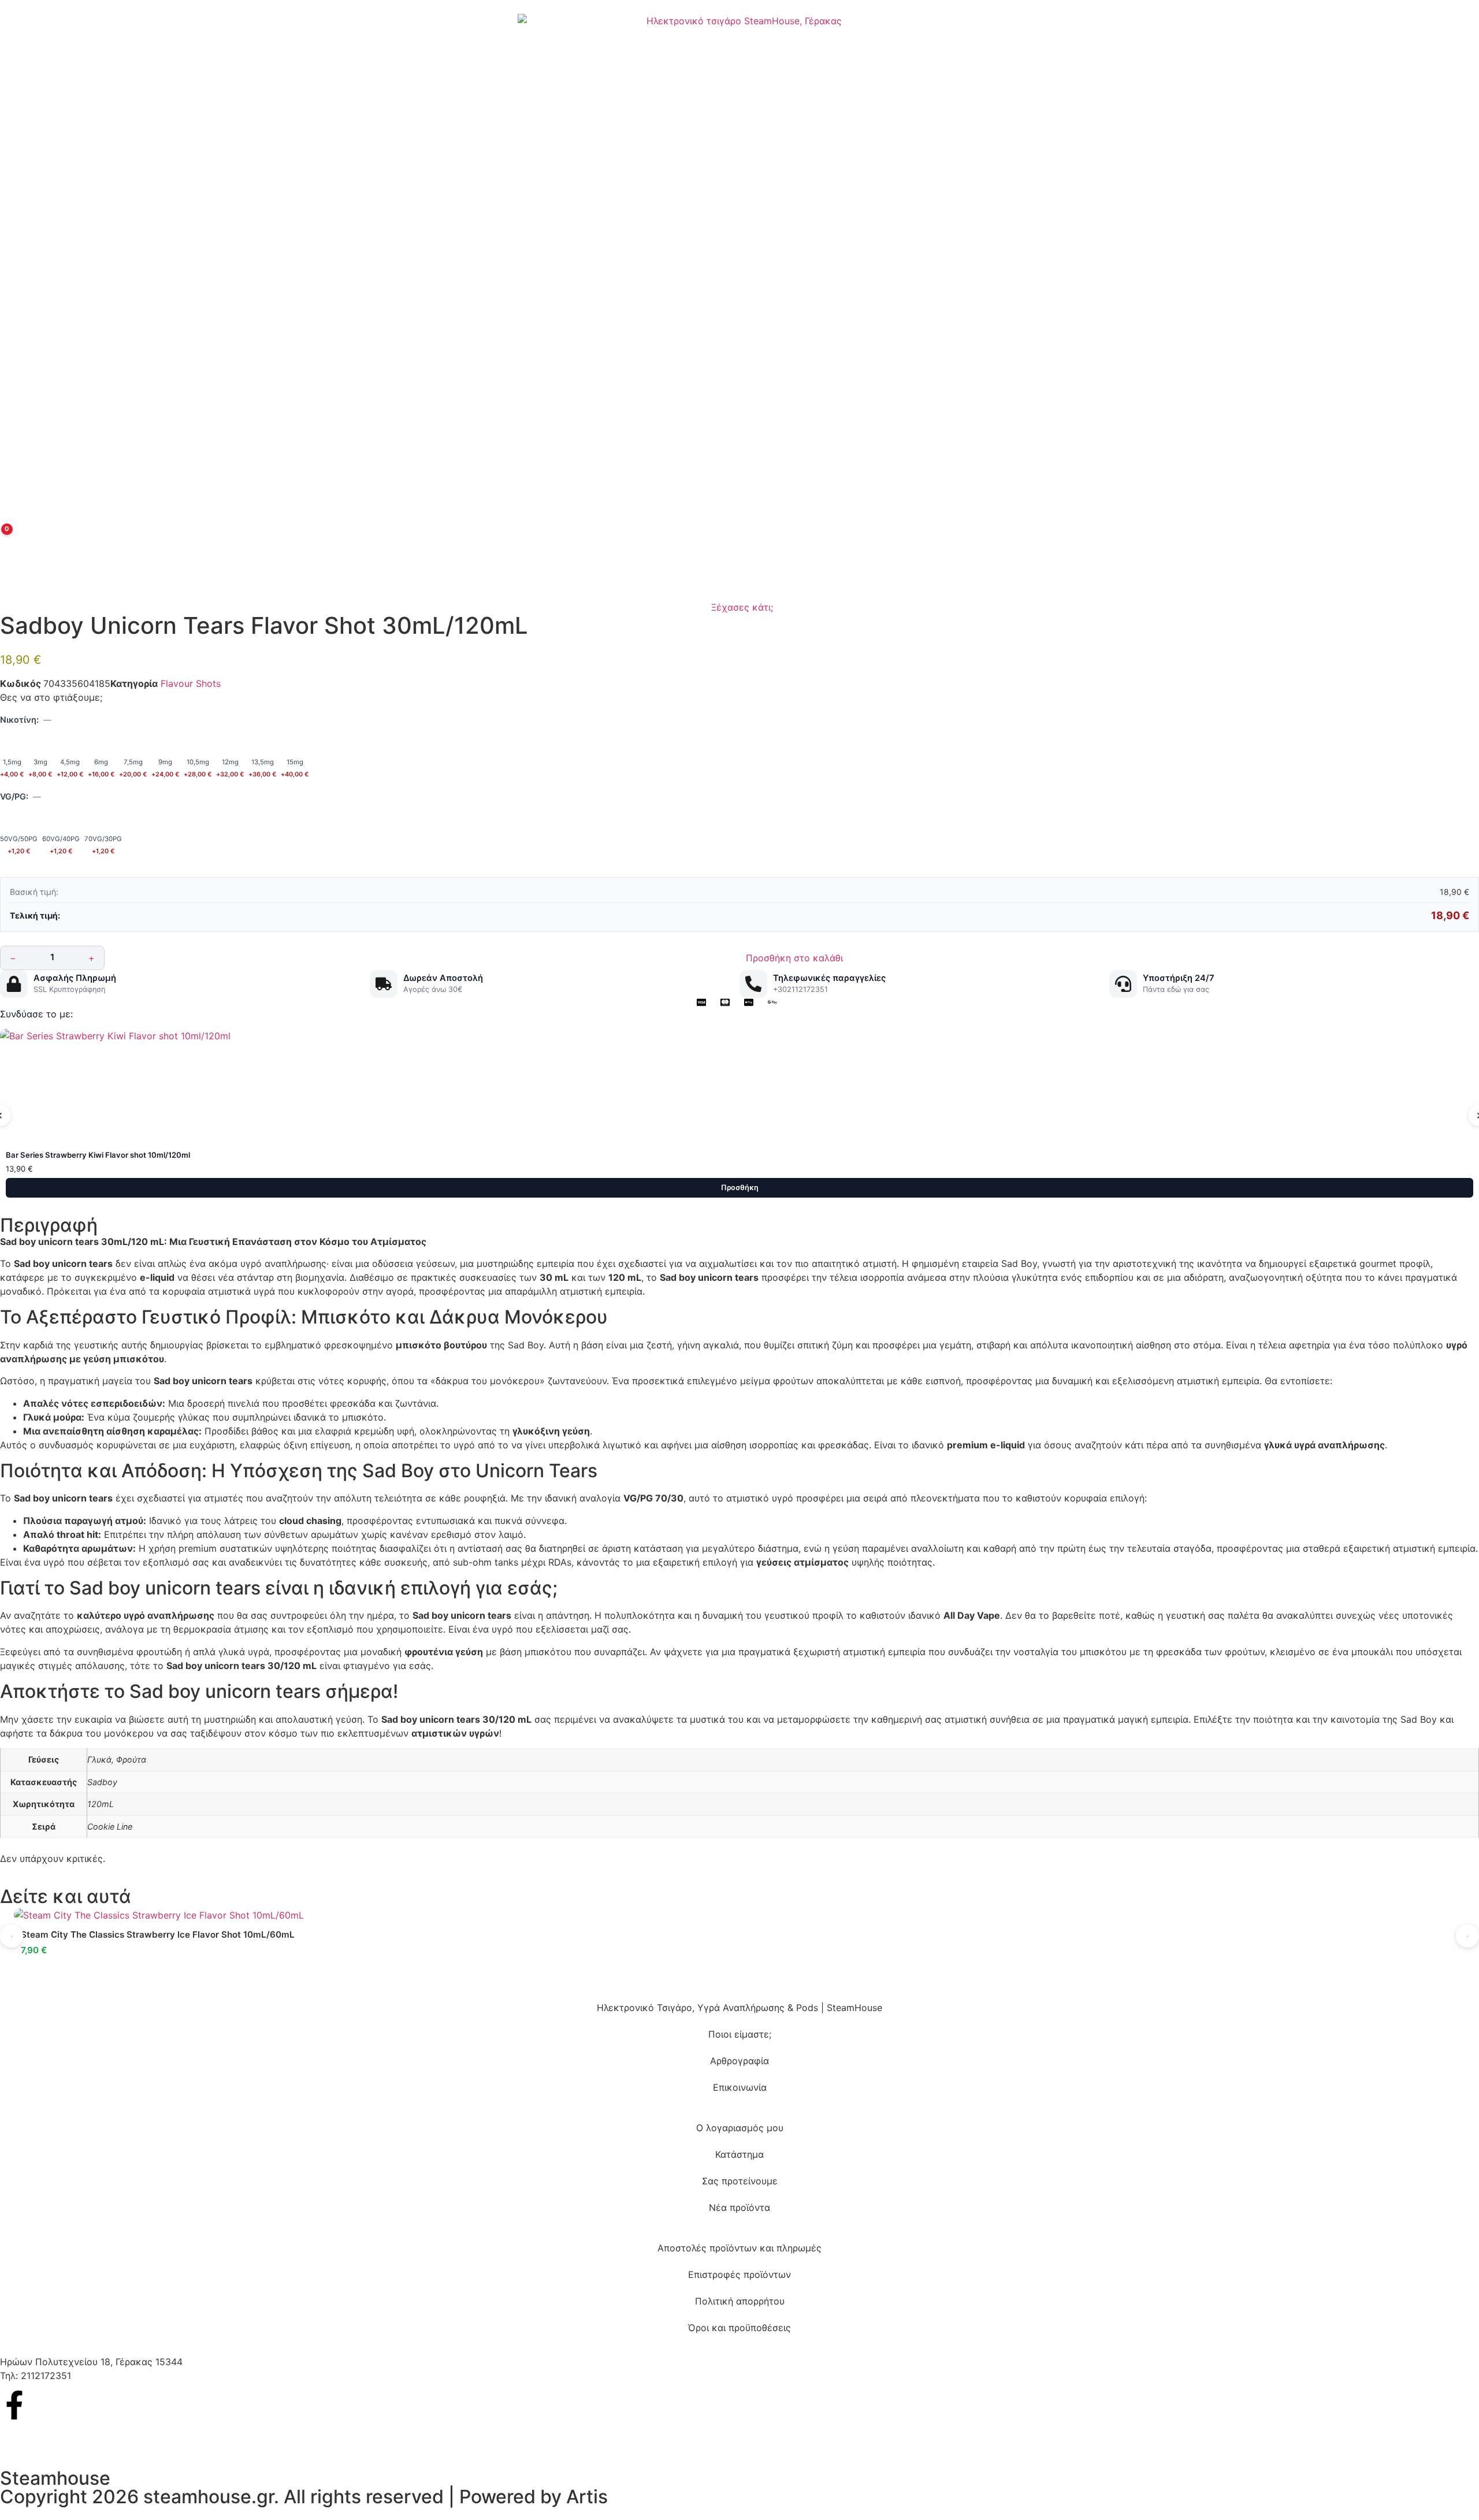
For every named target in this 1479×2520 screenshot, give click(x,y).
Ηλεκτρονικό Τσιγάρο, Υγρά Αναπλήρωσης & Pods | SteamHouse (739, 2008)
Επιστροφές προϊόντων (739, 2274)
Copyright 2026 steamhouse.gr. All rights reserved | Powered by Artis (304, 2497)
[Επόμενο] (1467, 1936)
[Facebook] (14, 2405)
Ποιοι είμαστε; (740, 2034)
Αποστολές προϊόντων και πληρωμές (739, 2248)
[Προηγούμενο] (12, 1936)
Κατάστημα (739, 2154)
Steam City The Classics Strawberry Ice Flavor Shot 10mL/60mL (158, 1934)
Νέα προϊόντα (739, 2207)
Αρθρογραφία (739, 2061)
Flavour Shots (191, 683)
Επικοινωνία (740, 2087)
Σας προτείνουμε (740, 2181)
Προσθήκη (740, 1187)
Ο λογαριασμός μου (740, 2128)
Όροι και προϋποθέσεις (739, 2328)
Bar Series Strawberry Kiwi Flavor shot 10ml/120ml (98, 1155)
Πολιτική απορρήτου (740, 2301)
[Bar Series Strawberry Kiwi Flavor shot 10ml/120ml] (739, 1087)
